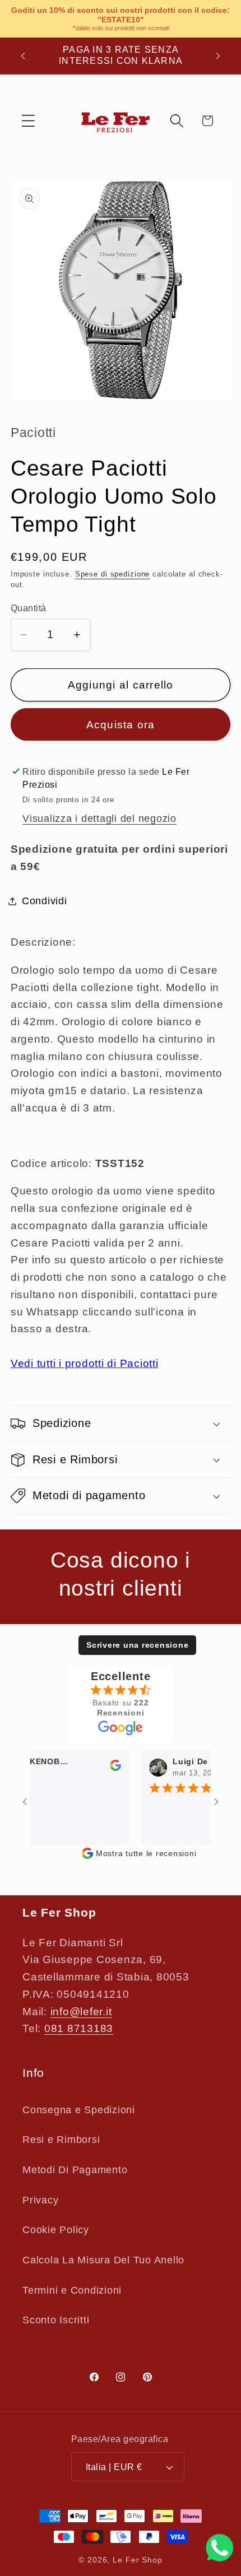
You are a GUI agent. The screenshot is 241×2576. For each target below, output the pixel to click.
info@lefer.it (81, 2012)
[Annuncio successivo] (218, 55)
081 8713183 (79, 2028)
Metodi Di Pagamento (75, 2170)
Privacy (40, 2200)
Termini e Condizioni (72, 2290)
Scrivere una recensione (137, 1645)
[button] (28, 121)
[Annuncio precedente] (23, 55)
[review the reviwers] (103, 1768)
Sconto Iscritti (56, 2320)
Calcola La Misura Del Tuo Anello (103, 2260)
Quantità (29, 608)
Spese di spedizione (113, 574)
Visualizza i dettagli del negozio (99, 819)
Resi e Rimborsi (61, 2140)
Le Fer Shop (138, 2560)
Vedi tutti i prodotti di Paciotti (85, 1363)
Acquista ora (121, 725)
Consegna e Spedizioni (79, 2110)
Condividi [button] (45, 901)
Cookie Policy (56, 2230)
